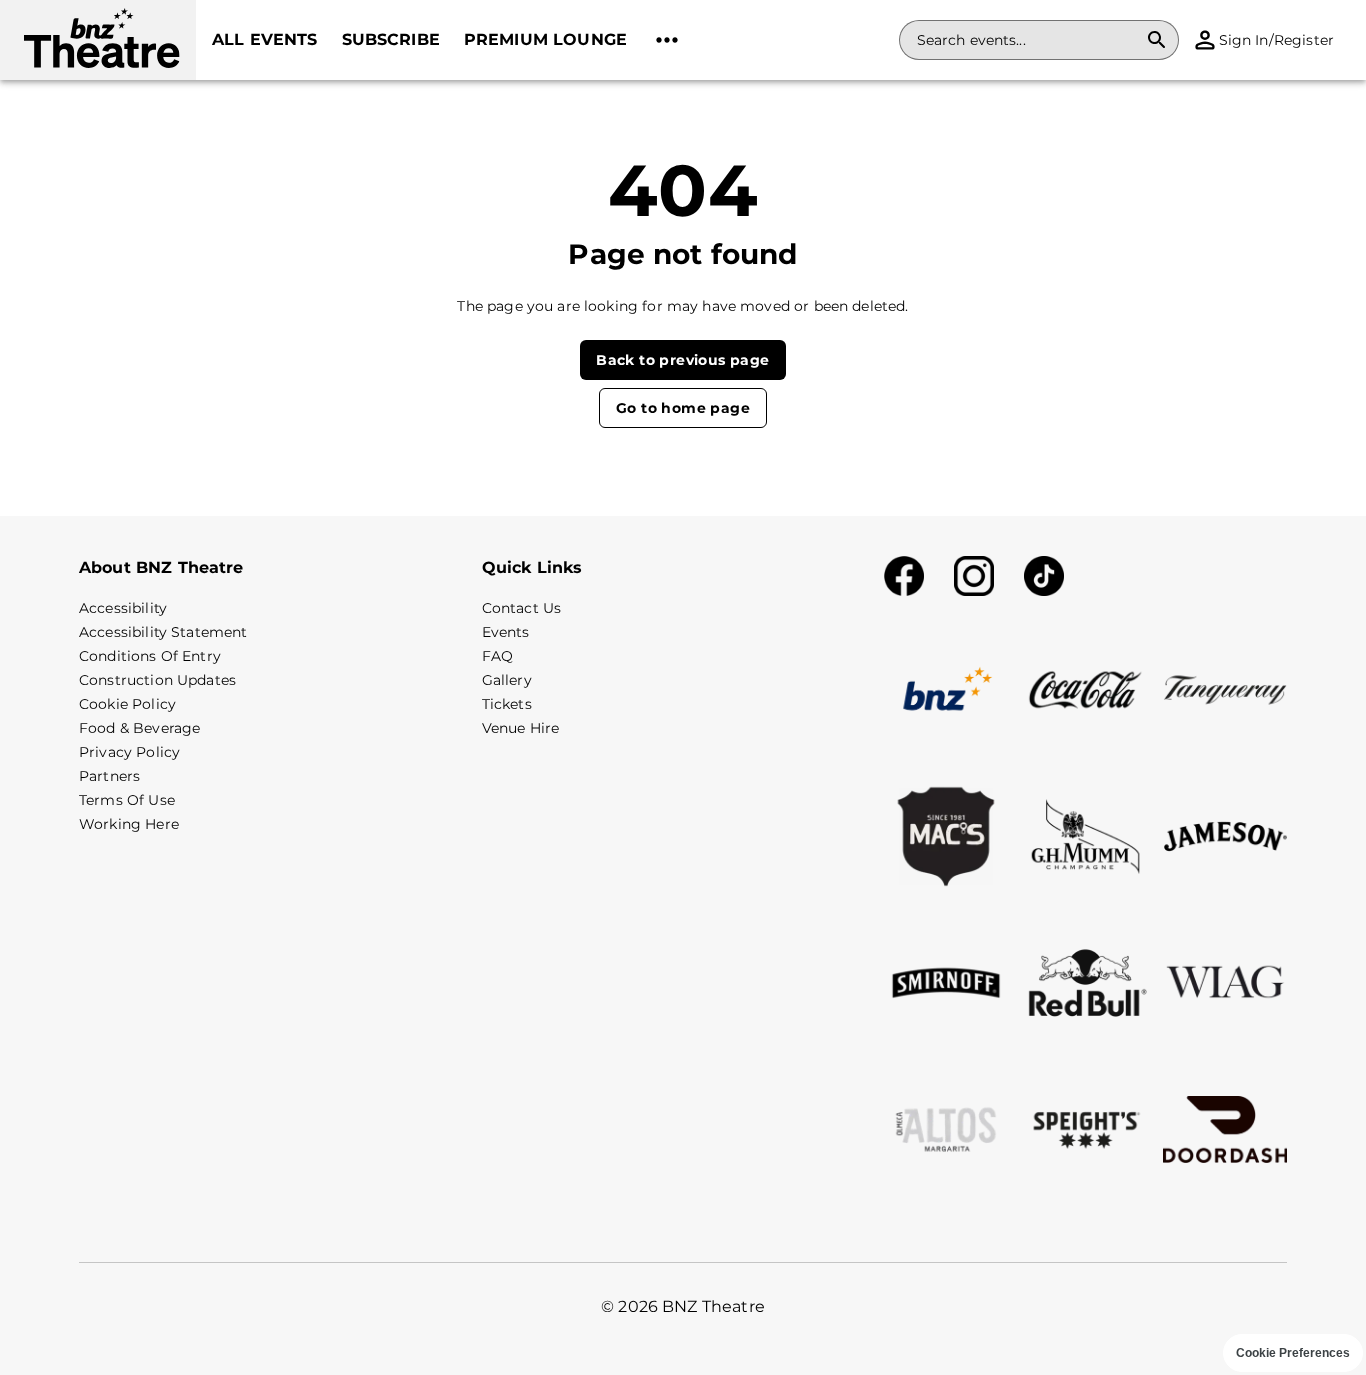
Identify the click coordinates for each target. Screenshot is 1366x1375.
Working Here (129, 824)
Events (506, 632)
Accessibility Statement (163, 632)
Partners (109, 776)
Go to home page (683, 408)
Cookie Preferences (1293, 1353)
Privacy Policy (129, 752)
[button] (98, 40)
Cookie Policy (127, 704)
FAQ (497, 656)
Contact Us (522, 608)
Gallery (507, 680)
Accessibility (123, 608)
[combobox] (1027, 40)
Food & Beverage (139, 728)
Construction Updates (157, 680)
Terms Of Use (127, 800)
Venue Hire (521, 728)
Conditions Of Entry (150, 656)
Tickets (507, 704)
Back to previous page (682, 360)
